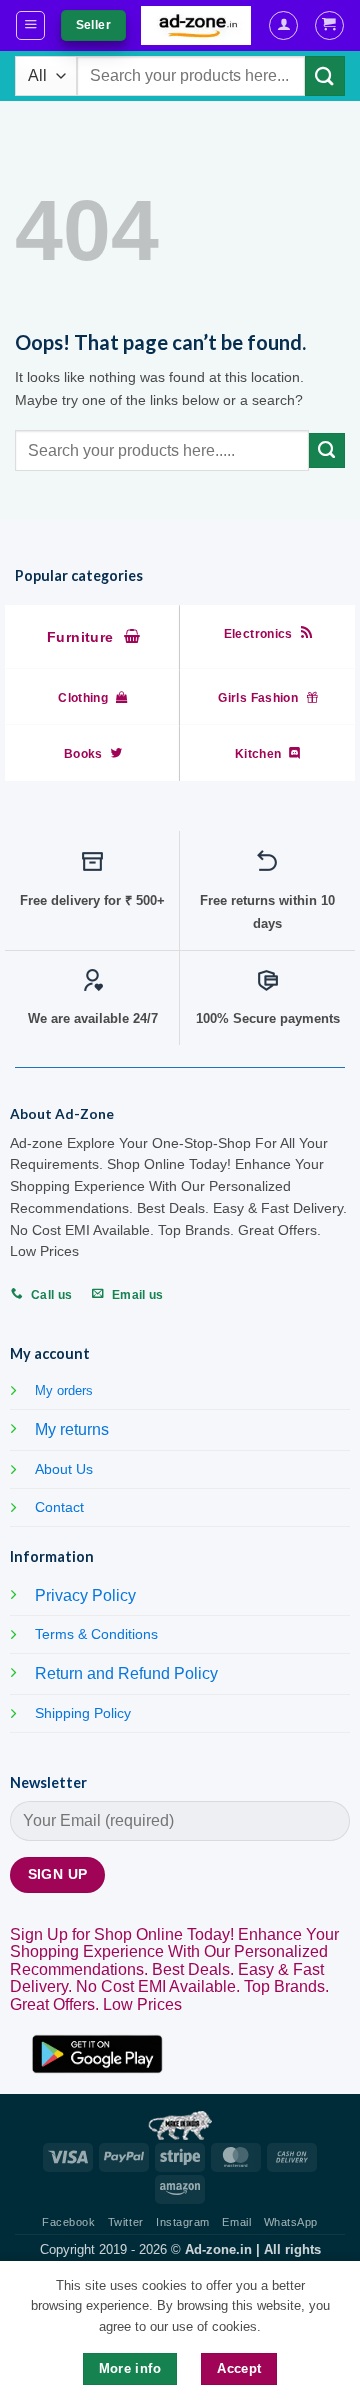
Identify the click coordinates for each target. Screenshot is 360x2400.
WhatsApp (291, 2222)
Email (236, 2222)
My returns (72, 1429)
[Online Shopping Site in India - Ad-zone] (196, 26)
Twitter (126, 2222)
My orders (64, 1390)
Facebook (68, 2222)
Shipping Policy (83, 1713)
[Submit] (325, 75)
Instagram (183, 2222)
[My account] (283, 25)
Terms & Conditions (96, 1634)
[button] (30, 25)
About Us (64, 1469)
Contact (59, 1507)
